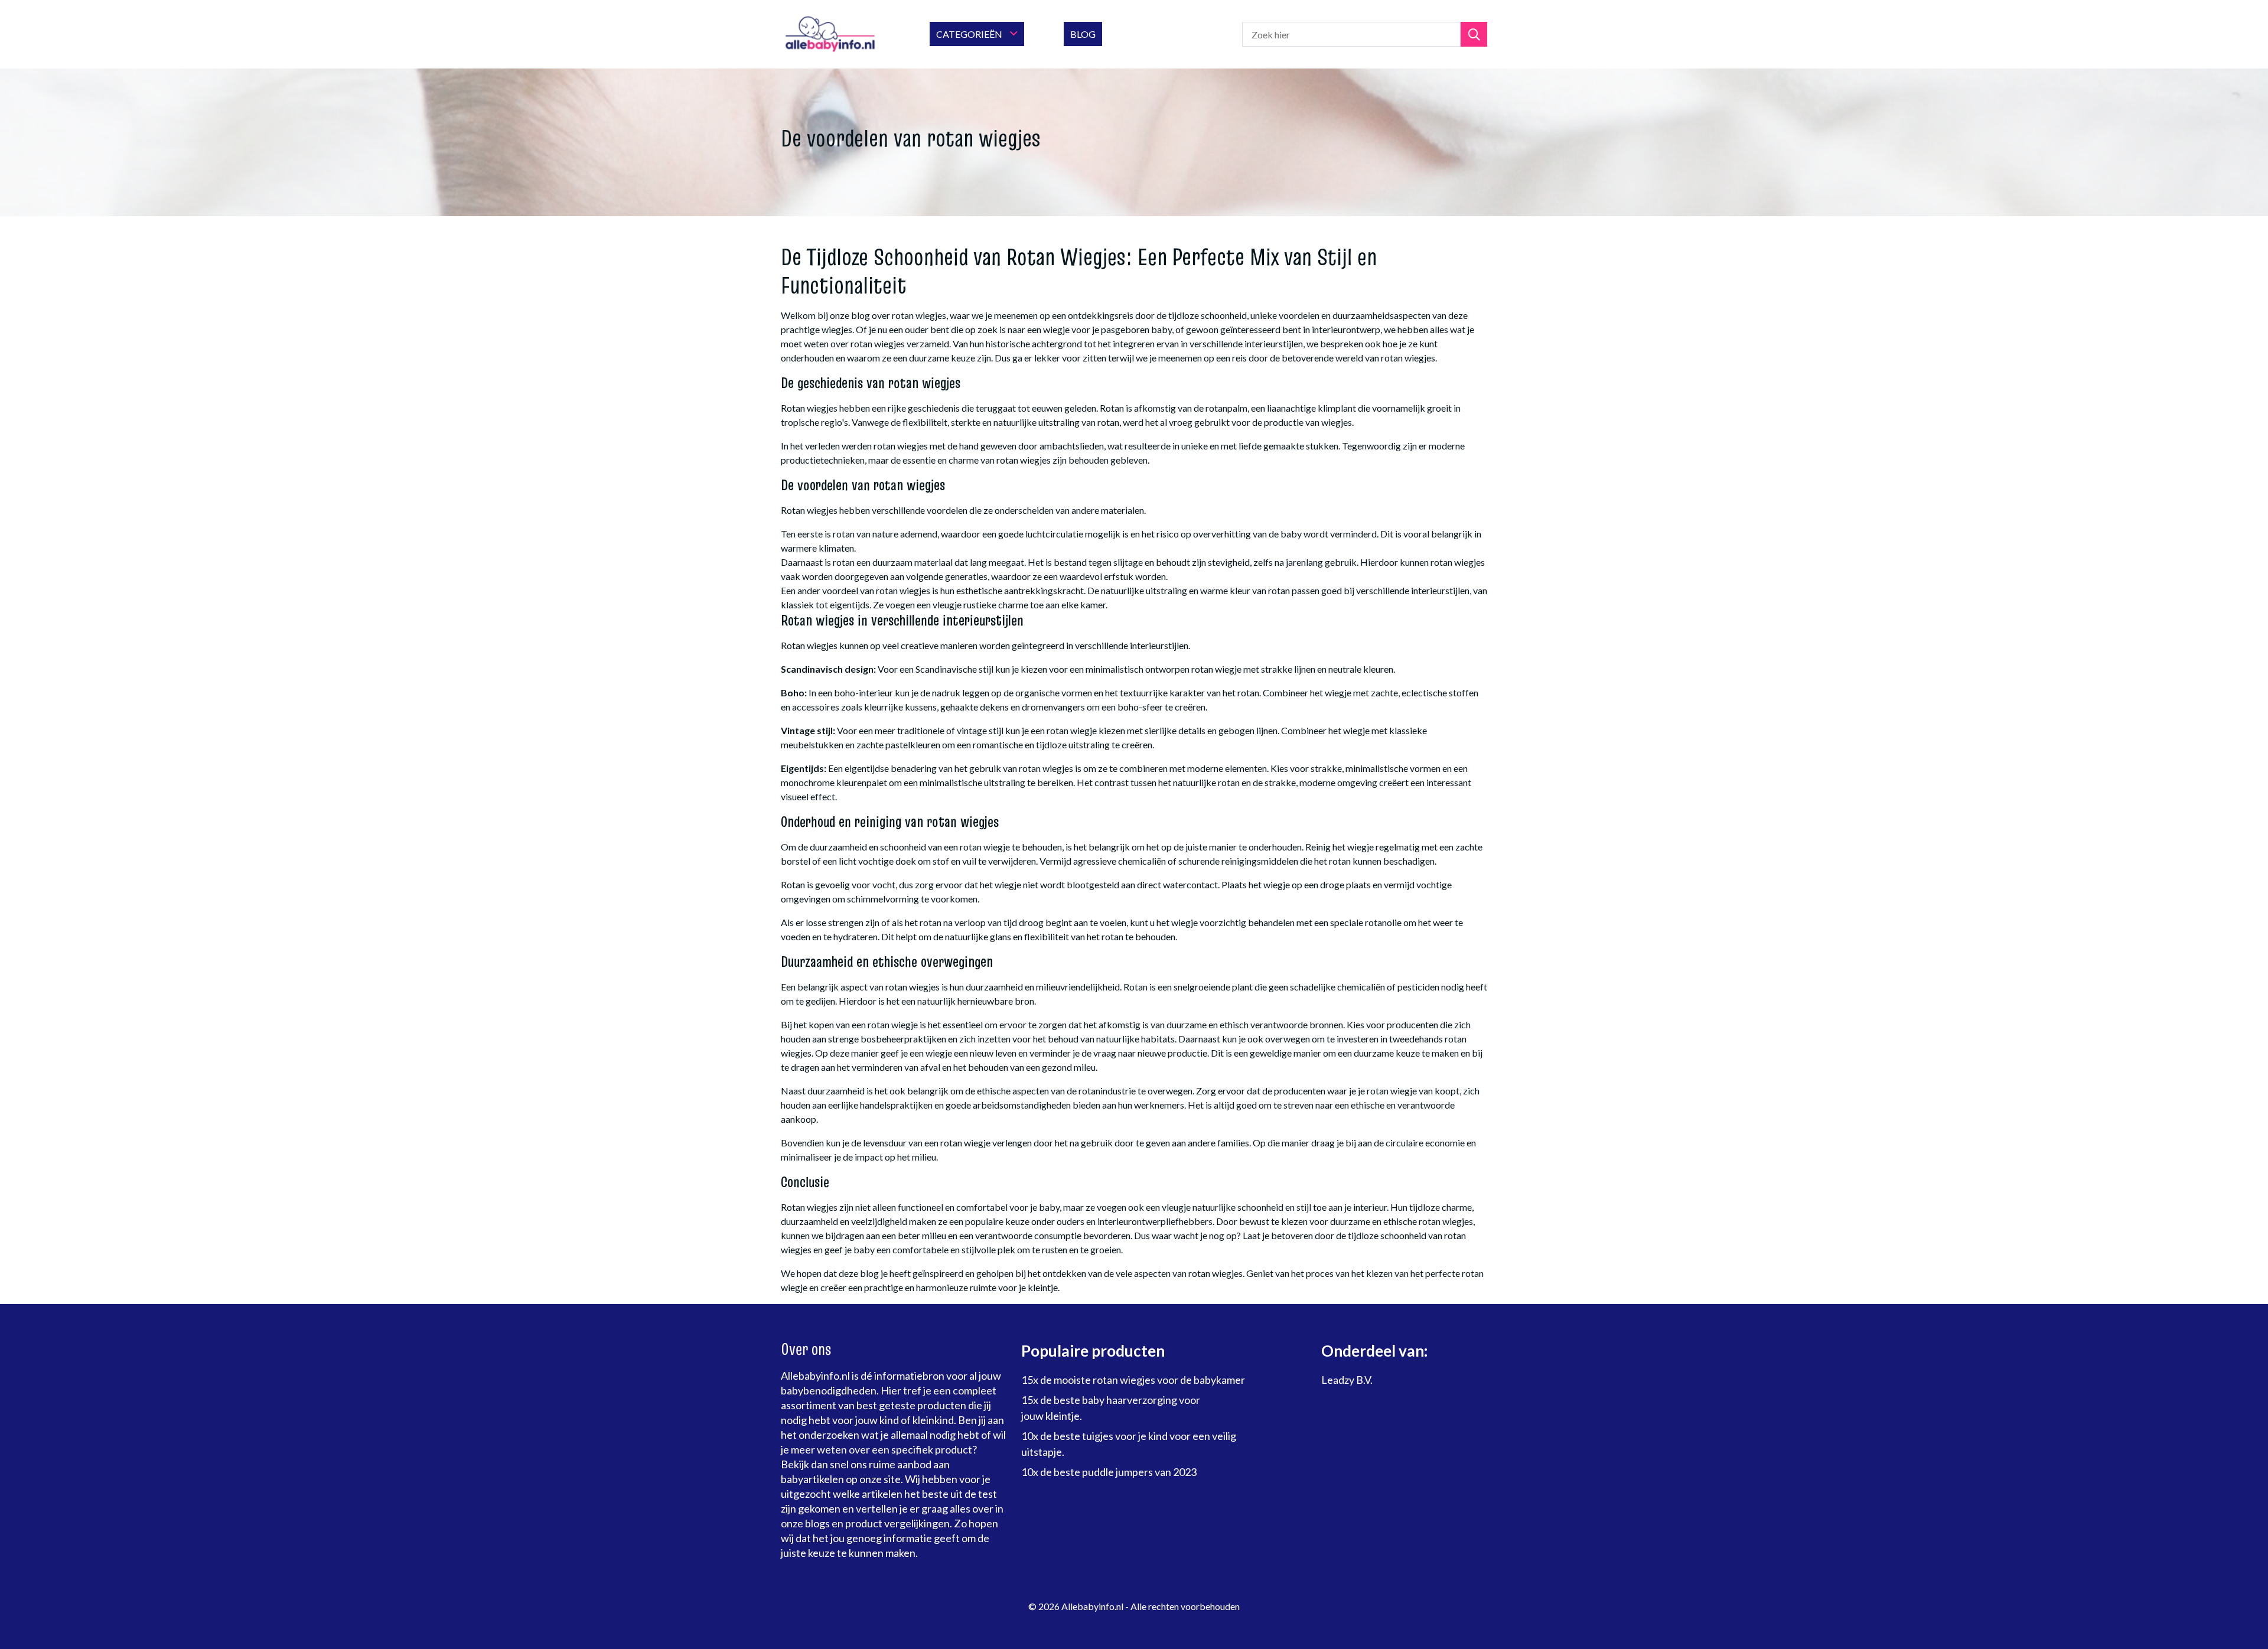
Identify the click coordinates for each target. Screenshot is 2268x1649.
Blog (1083, 34)
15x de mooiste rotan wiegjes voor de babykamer (1133, 1380)
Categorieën (970, 34)
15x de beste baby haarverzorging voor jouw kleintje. (1111, 1408)
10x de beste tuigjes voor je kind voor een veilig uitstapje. (1129, 1444)
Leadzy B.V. (1347, 1380)
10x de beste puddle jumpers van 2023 (1109, 1472)
